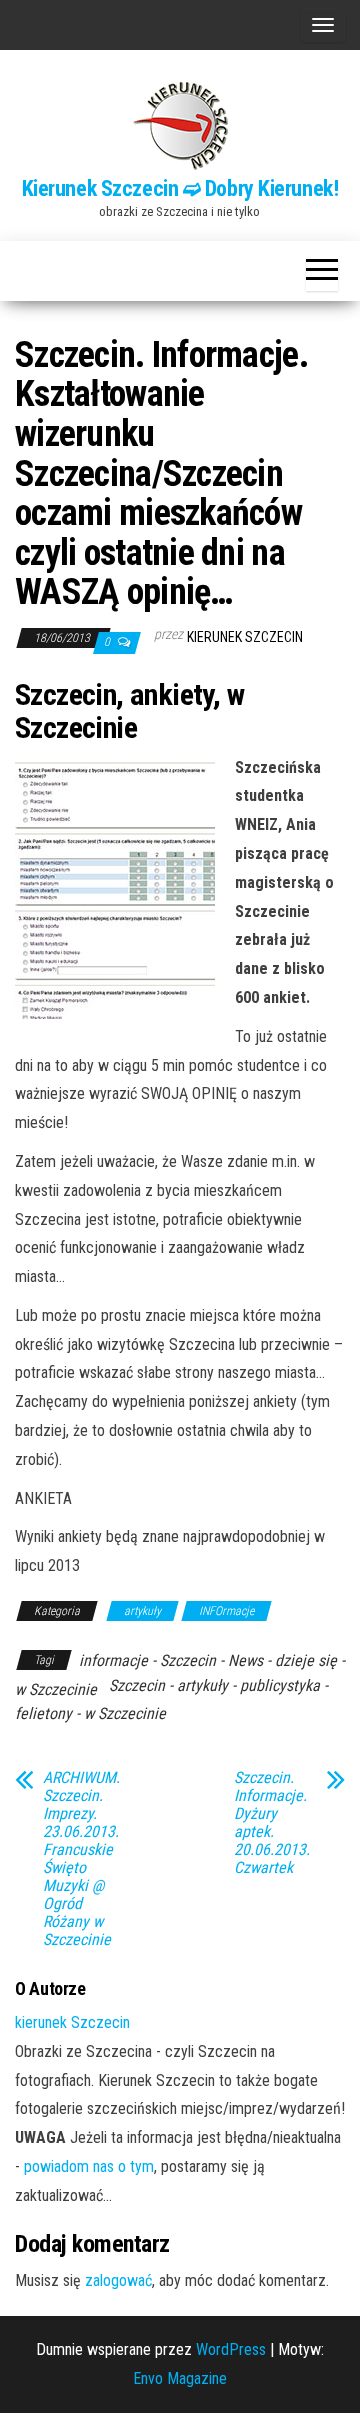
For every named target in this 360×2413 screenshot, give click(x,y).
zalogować (118, 2280)
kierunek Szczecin (245, 637)
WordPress (231, 2349)
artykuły (142, 1611)
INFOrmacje (226, 1611)
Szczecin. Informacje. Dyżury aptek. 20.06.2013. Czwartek (272, 1823)
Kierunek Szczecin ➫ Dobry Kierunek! (180, 188)
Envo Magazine (180, 2378)
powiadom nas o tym (89, 2166)
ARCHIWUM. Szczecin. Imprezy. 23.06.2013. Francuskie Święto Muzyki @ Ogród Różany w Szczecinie (81, 1859)
